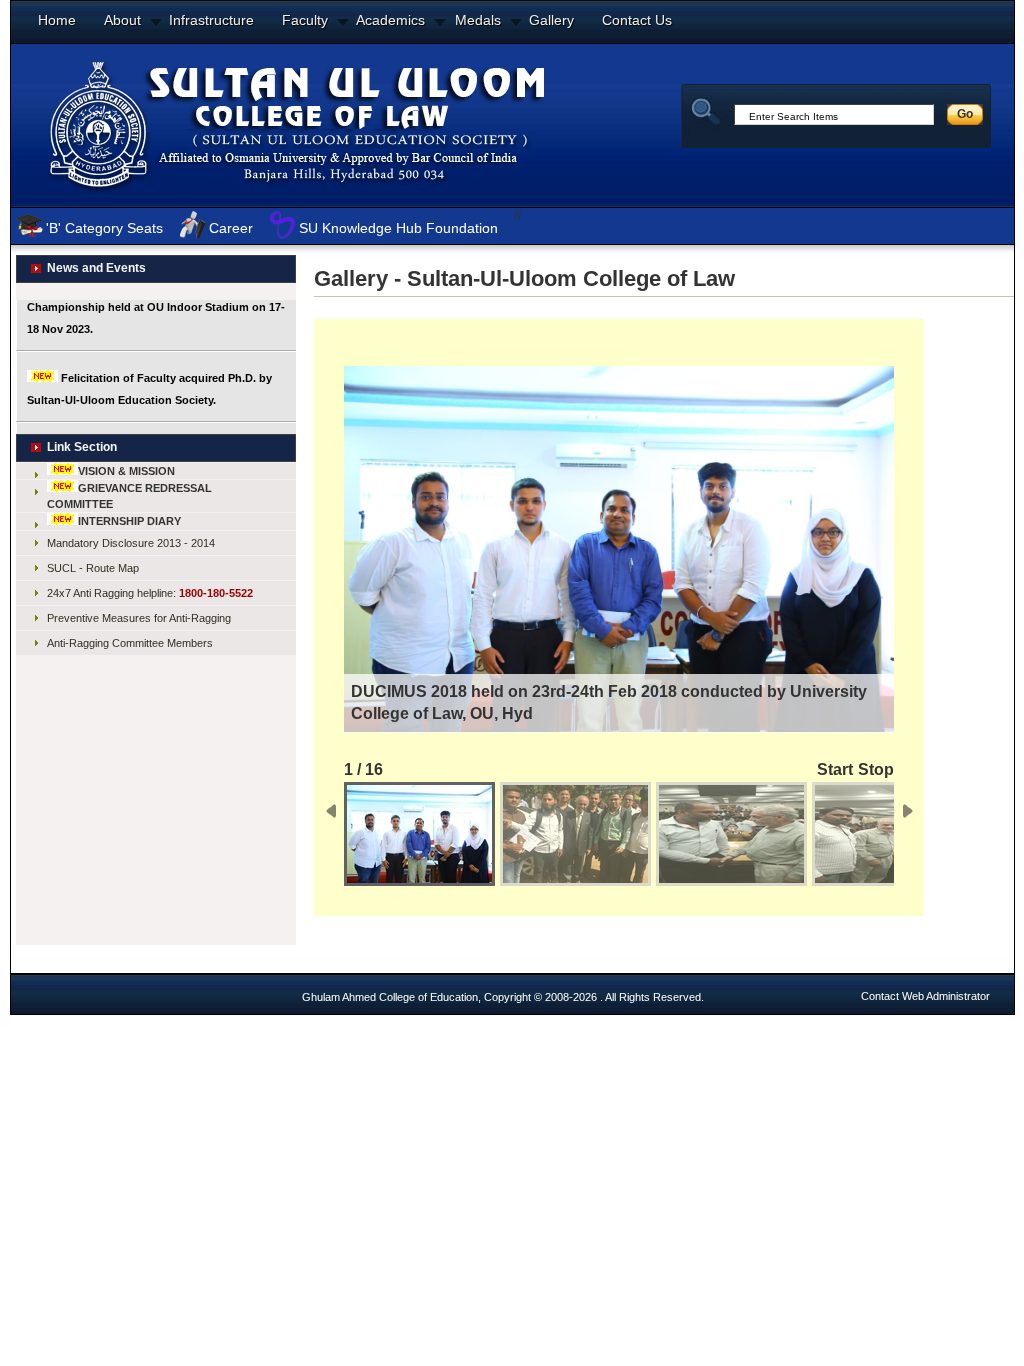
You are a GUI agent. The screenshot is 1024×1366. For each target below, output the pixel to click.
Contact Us (637, 20)
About (122, 20)
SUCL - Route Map (93, 568)
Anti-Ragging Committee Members (130, 643)
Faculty (305, 20)
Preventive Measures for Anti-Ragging (139, 618)
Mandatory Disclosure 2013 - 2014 (131, 543)
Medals (478, 20)
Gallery (551, 20)
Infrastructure (211, 20)
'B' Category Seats (104, 228)
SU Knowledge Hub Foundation (398, 228)
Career (231, 228)
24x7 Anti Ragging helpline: (150, 593)
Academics (390, 20)
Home (57, 20)
